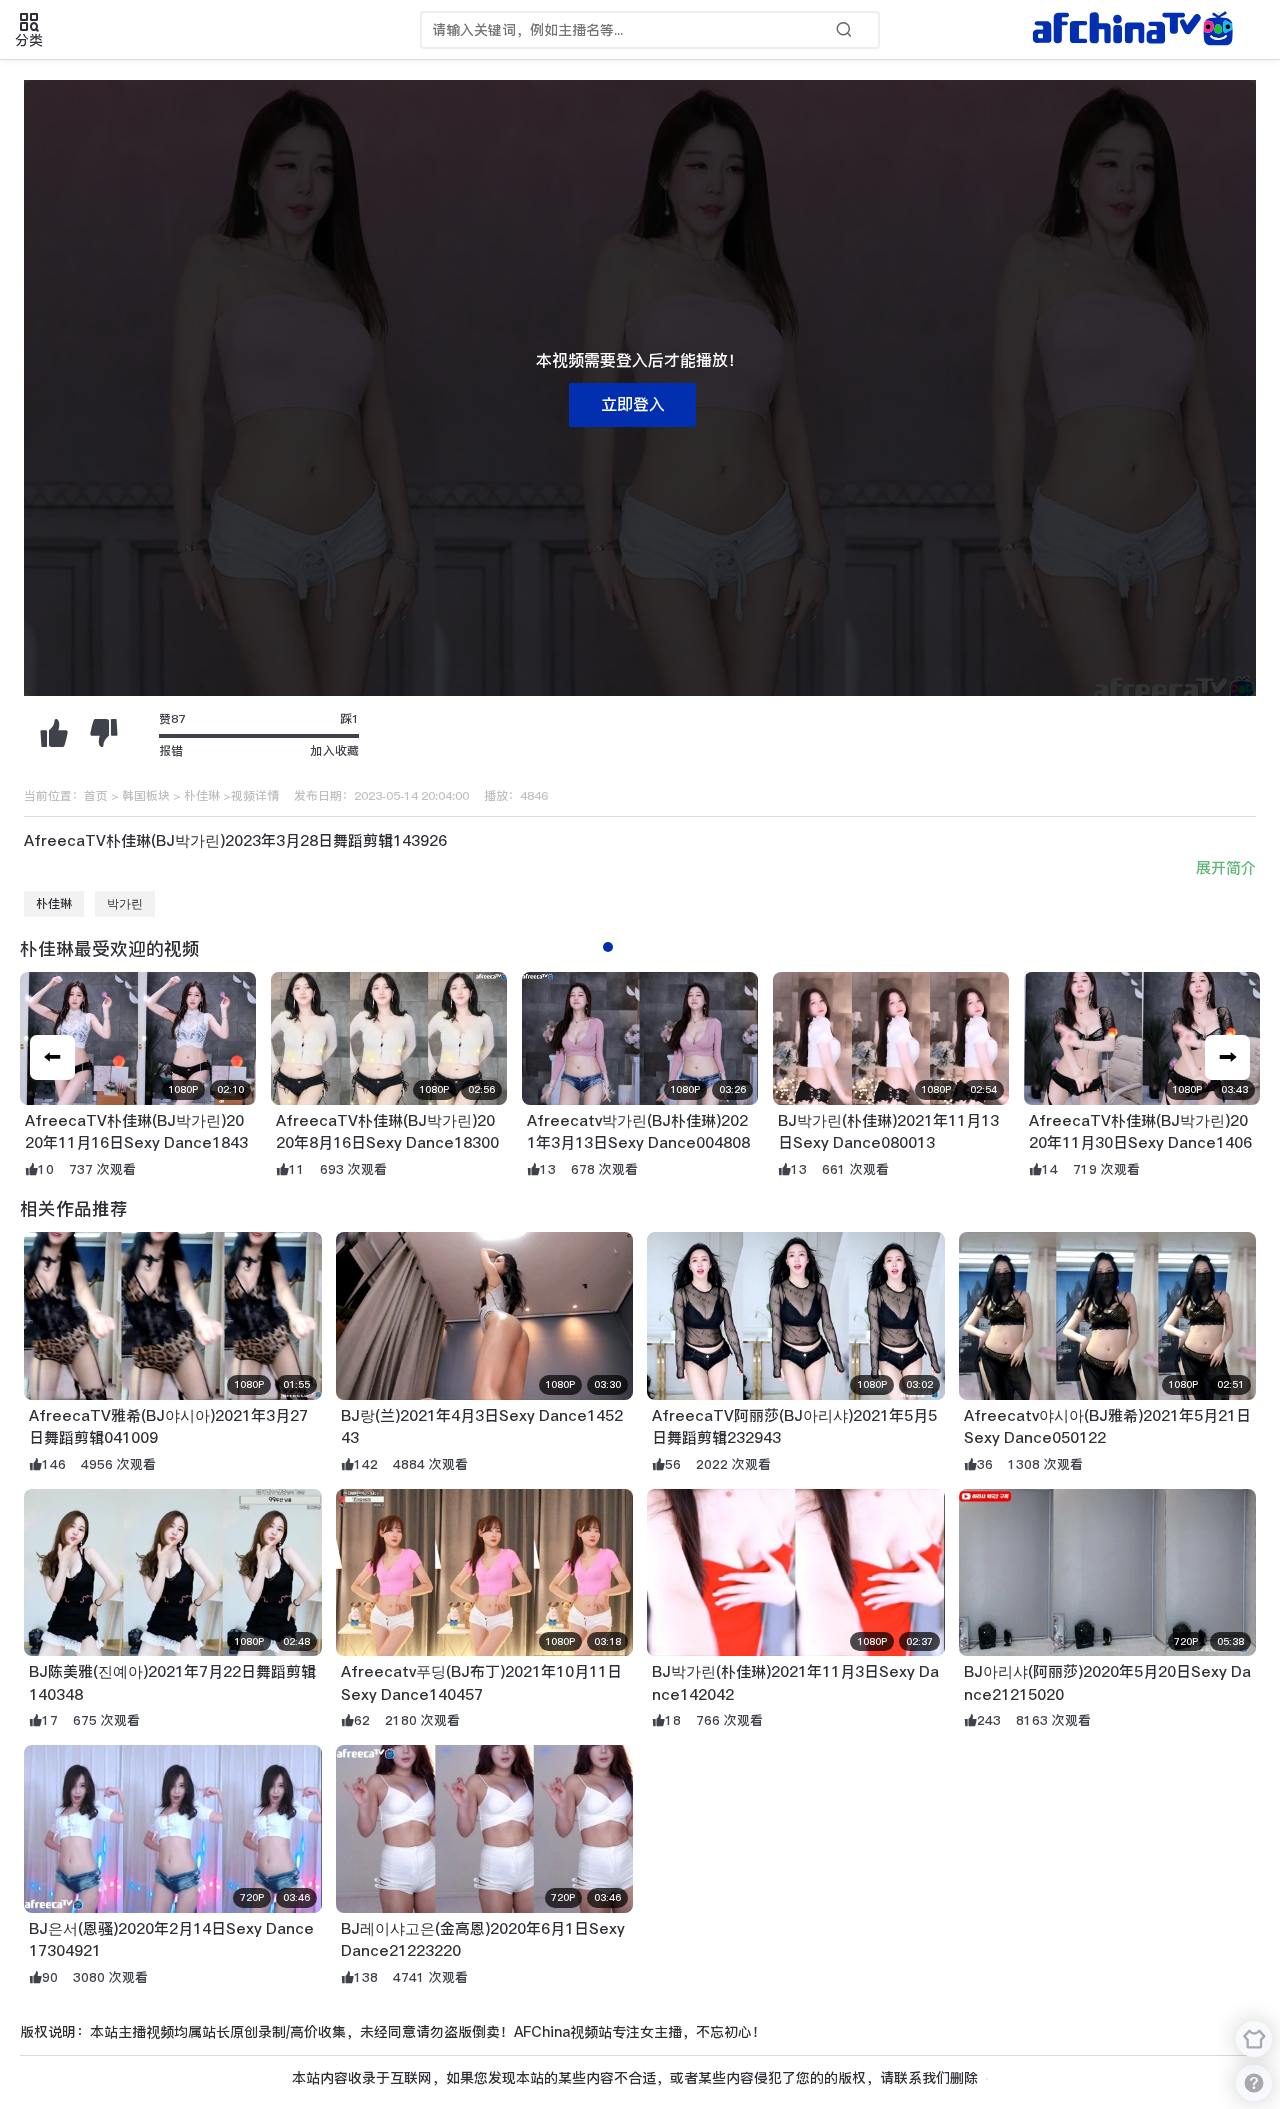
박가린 (125, 904)
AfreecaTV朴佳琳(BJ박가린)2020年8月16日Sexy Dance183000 (387, 1143)
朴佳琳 (202, 796)
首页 (96, 796)
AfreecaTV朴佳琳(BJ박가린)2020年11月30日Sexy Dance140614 (1140, 1143)
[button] (1227, 1057)
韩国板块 (146, 796)
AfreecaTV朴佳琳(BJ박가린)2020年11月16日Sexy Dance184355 (136, 1143)
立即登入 (633, 404)
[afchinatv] (1136, 30)
